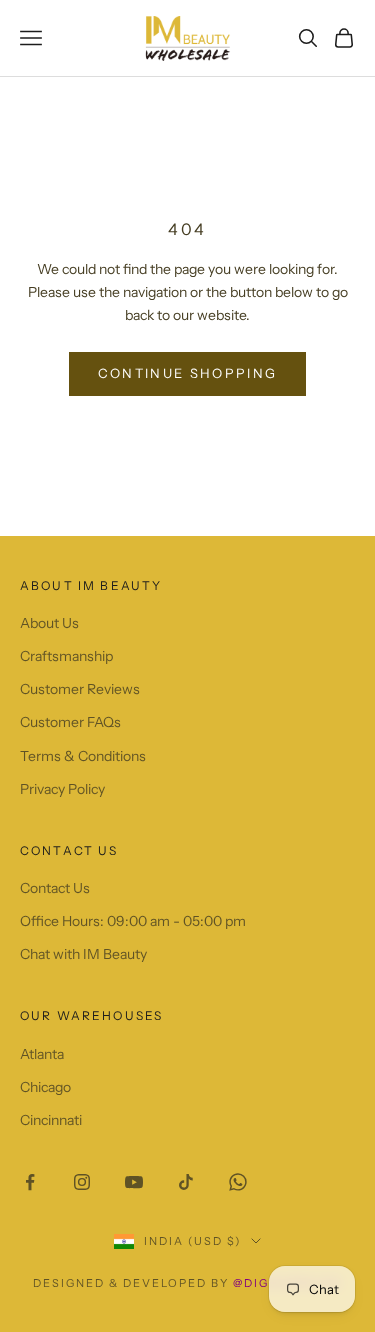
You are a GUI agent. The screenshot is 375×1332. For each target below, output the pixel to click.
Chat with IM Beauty (83, 954)
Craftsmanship (66, 656)
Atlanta (42, 1054)
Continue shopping (188, 373)
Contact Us (55, 888)
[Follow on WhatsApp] (238, 1182)
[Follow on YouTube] (134, 1182)
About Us (49, 623)
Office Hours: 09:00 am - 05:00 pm (133, 921)
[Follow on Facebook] (30, 1182)
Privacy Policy (62, 789)
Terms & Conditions (83, 756)
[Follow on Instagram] (82, 1182)
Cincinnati (51, 1120)
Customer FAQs (70, 722)
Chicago (45, 1087)
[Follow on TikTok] (186, 1182)
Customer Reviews (80, 689)
